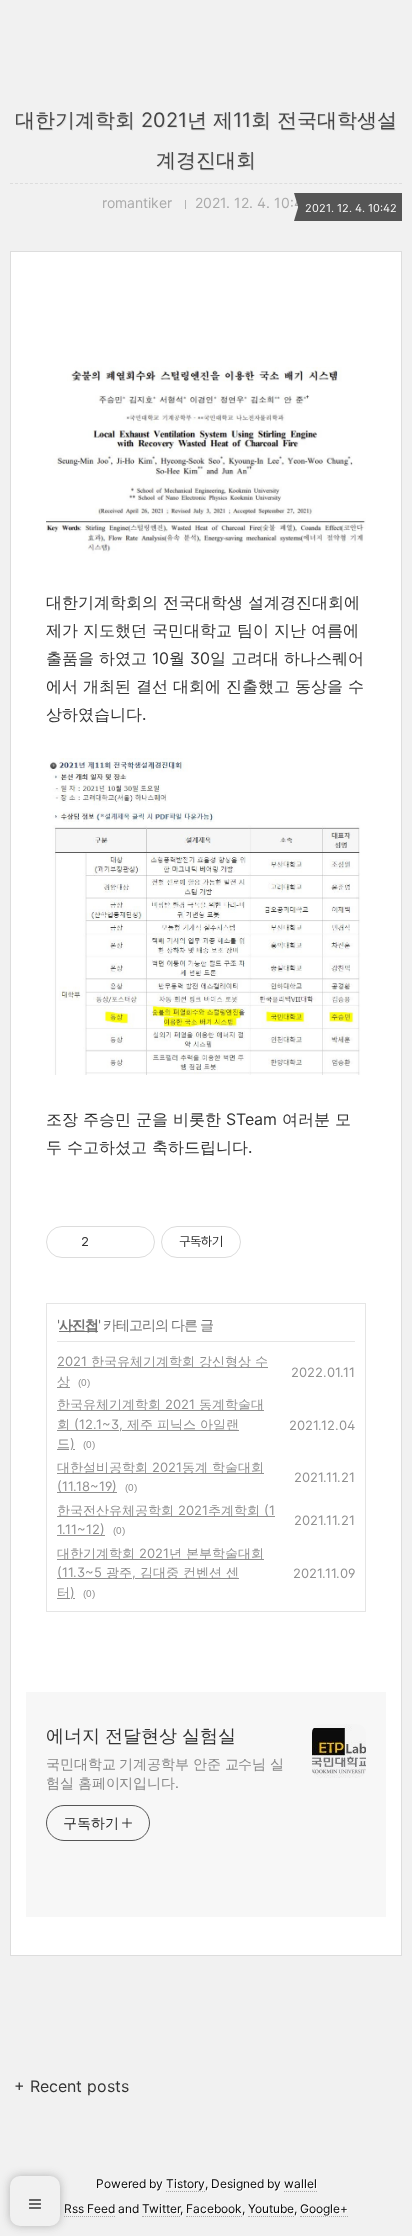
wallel (300, 2183)
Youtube (271, 2208)
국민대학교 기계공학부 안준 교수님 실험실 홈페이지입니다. (165, 1773)
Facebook (214, 2208)
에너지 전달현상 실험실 (141, 1735)
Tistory (185, 2183)
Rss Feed (89, 2208)
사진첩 (78, 1324)
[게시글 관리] (132, 1242)
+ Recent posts (71, 2086)
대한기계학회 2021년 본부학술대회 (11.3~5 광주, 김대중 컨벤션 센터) (160, 1572)
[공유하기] (107, 1242)
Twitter (161, 2208)
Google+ (324, 2208)
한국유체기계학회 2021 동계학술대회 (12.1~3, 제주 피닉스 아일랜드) (160, 1423)
